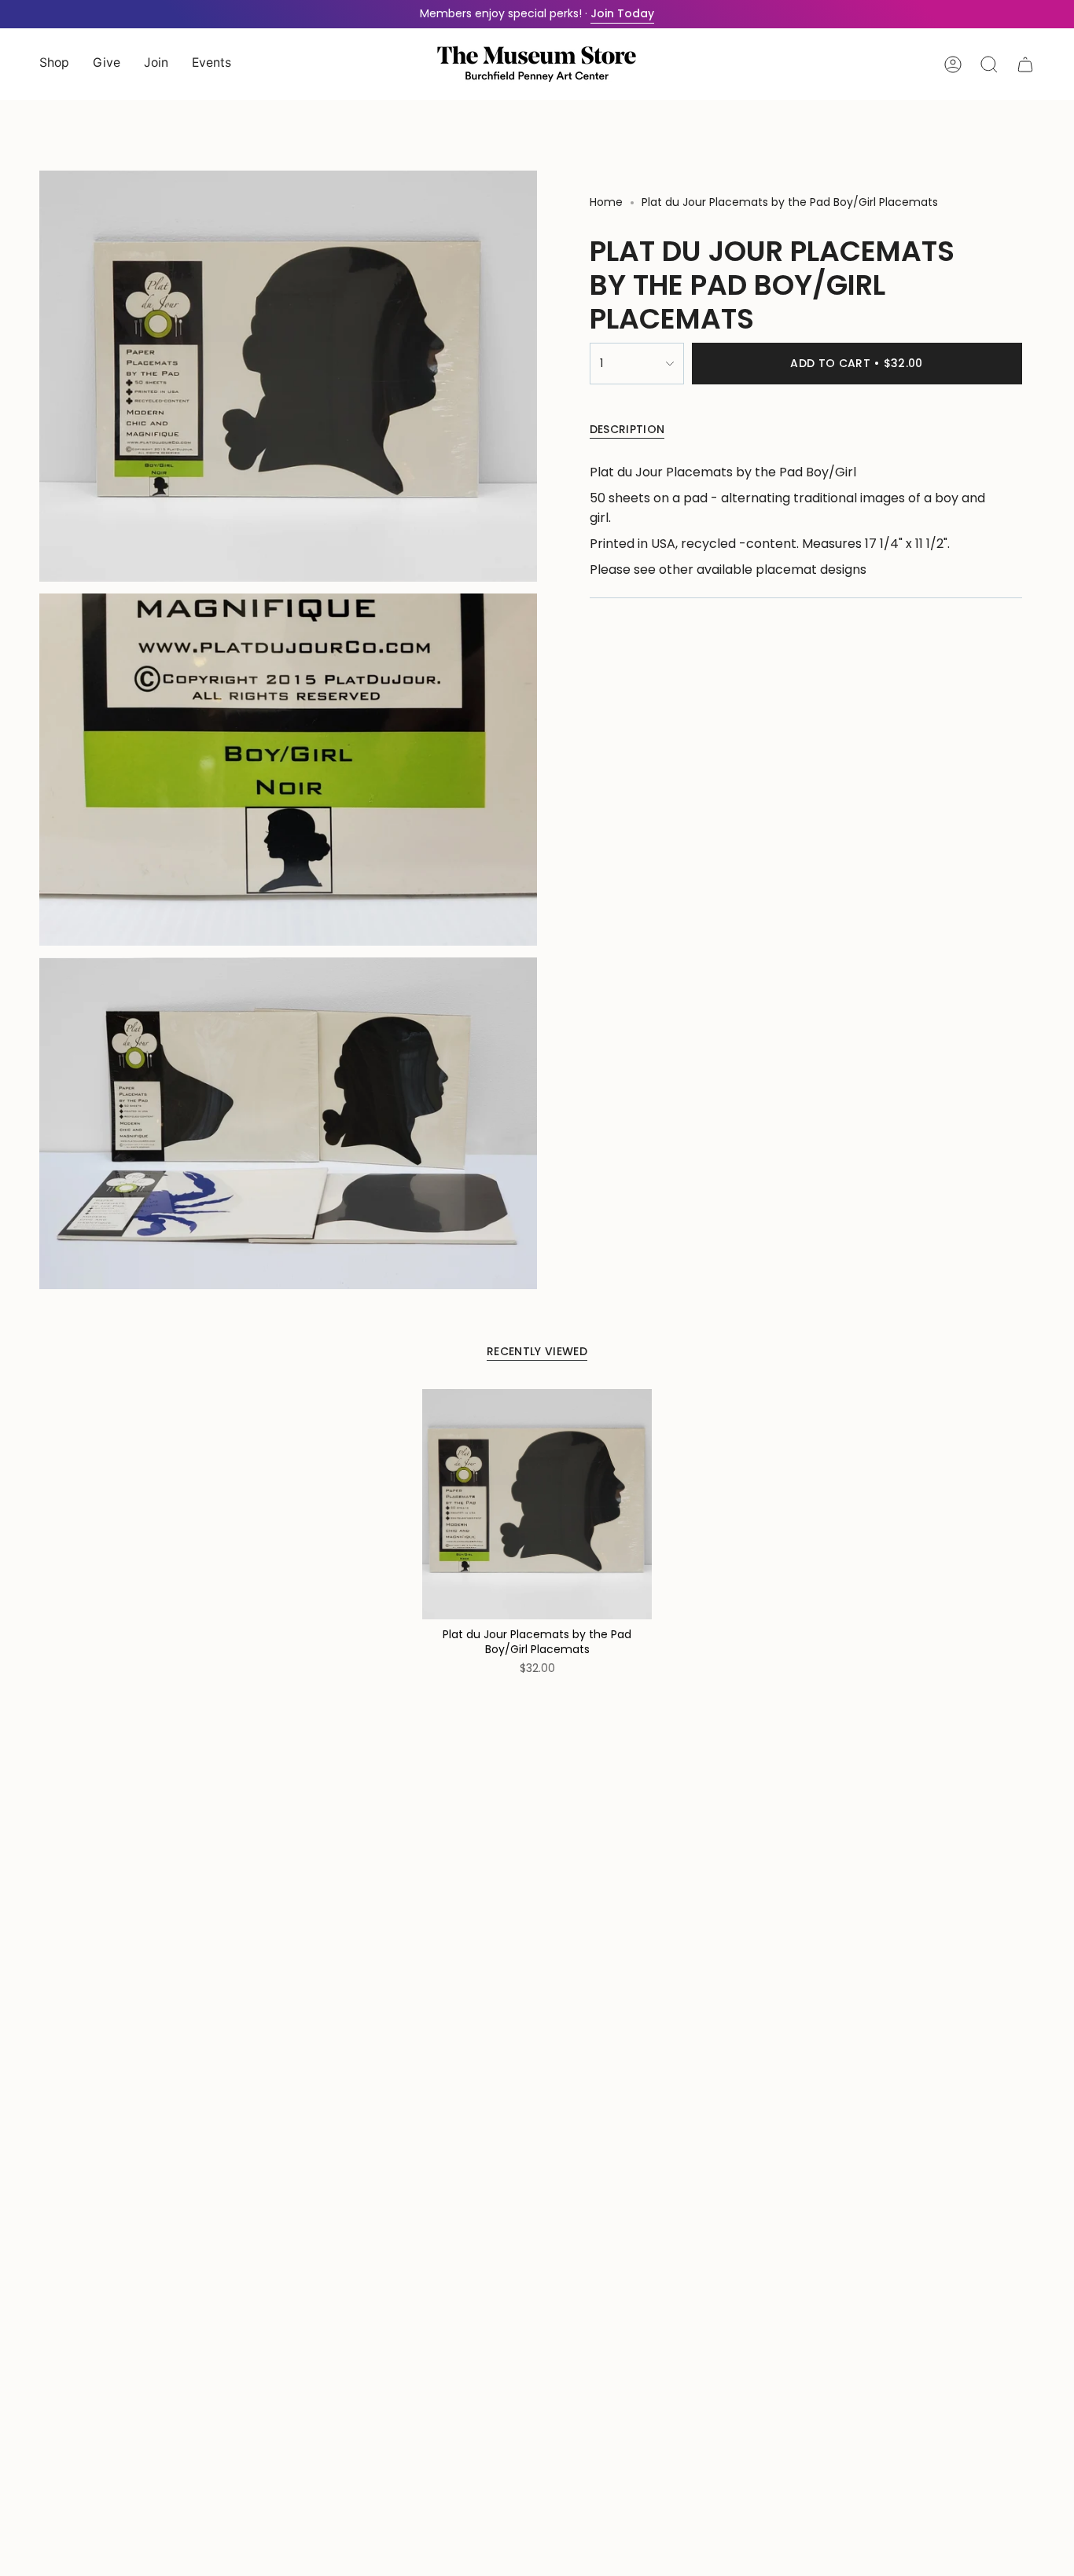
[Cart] (1025, 64)
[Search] (989, 64)
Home (606, 202)
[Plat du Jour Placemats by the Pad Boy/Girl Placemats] (537, 1504)
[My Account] (953, 64)
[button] (54, 64)
